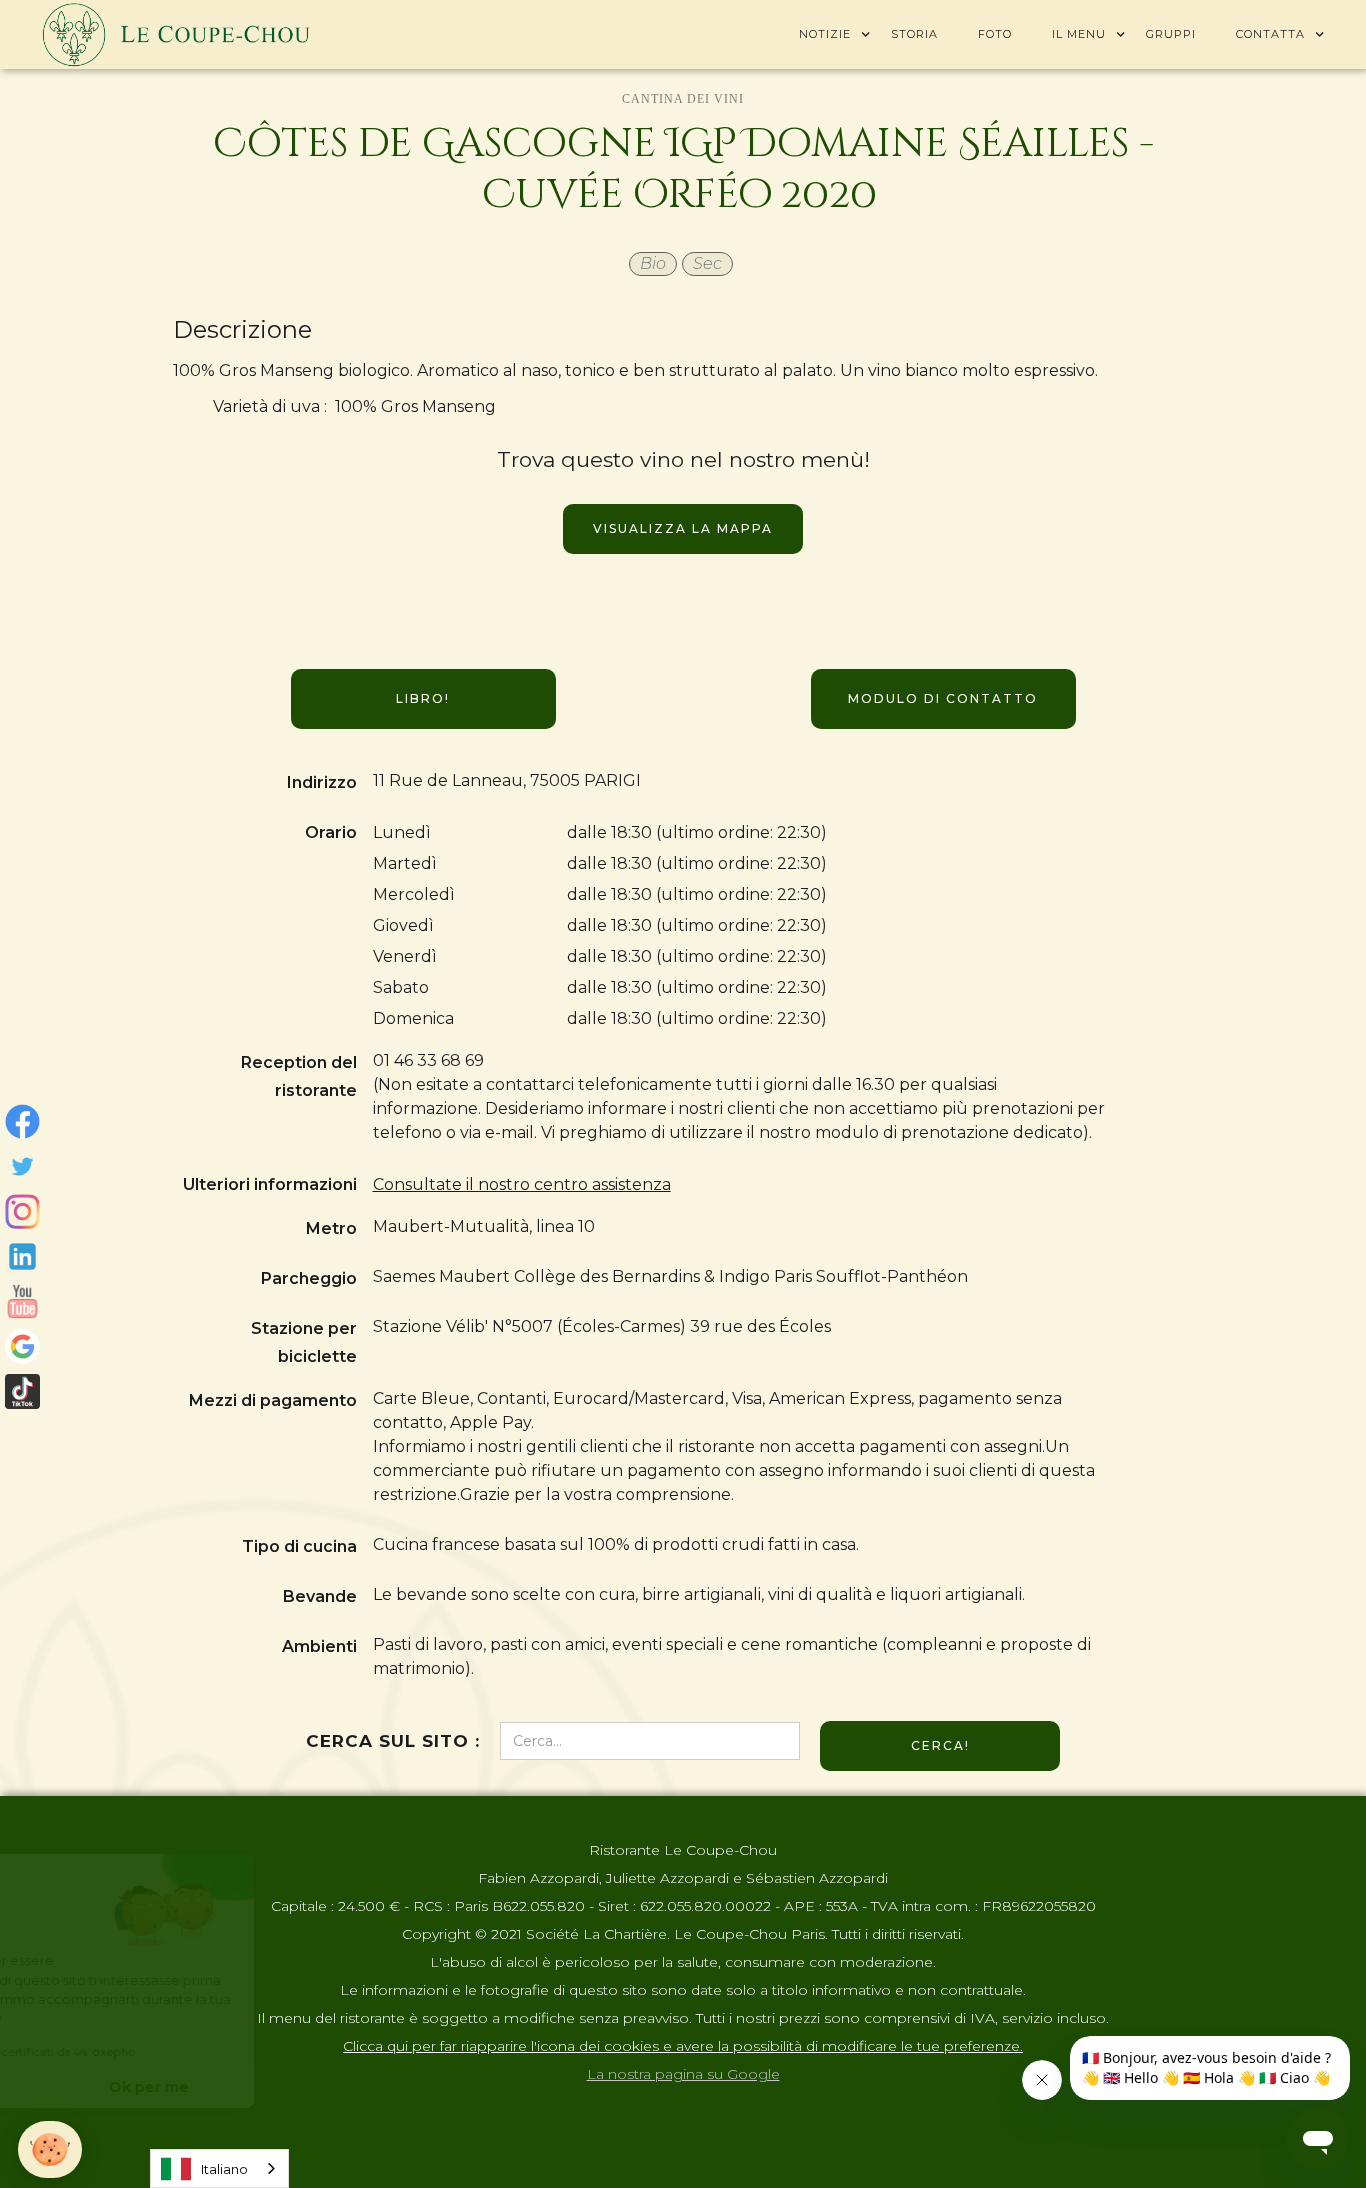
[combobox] (219, 2168)
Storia (914, 34)
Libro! (423, 698)
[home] (176, 34)
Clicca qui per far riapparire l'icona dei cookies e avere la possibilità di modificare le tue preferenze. (683, 2046)
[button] (825, 34)
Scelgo (125, 2087)
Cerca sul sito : (393, 1741)
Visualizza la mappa (683, 528)
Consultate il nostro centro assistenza (522, 1184)
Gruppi (1171, 34)
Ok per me (335, 2087)
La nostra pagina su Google (683, 2074)
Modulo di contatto (943, 698)
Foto (995, 34)
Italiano (224, 2169)
